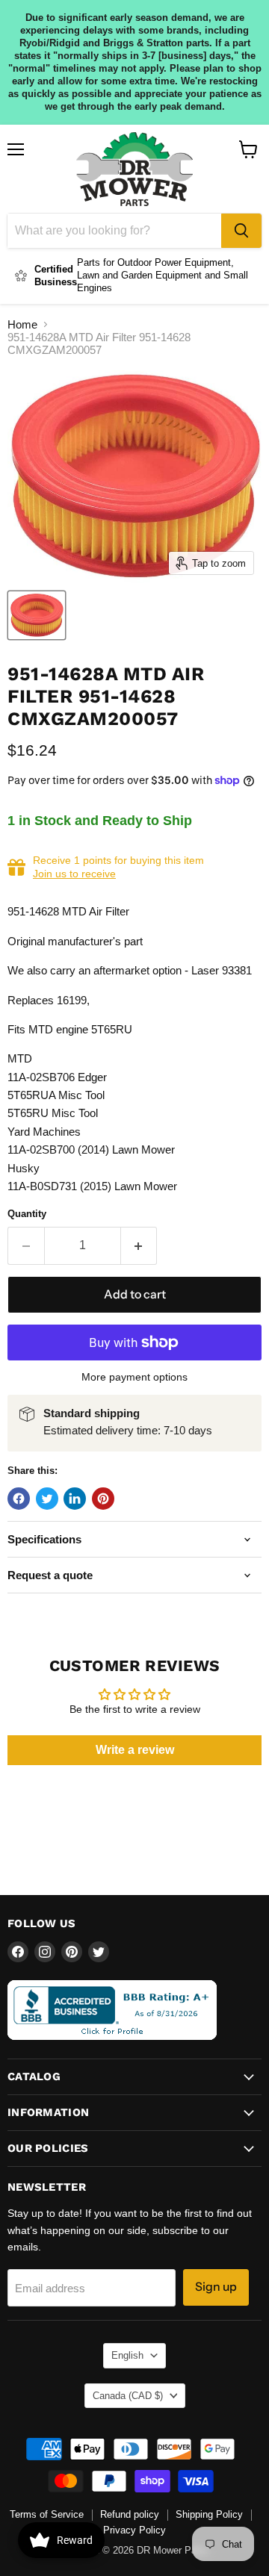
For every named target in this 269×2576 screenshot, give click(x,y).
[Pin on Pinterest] (103, 1499)
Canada (128, 2396)
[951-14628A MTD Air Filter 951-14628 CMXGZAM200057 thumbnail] (37, 615)
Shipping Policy (209, 2514)
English (127, 2355)
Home (22, 324)
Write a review (135, 1750)
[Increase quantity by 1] (139, 1245)
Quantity (27, 1214)
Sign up (216, 2287)
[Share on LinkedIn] (75, 1499)
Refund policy (130, 2514)
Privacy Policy (134, 2530)
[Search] (241, 231)
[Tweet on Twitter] (47, 1499)
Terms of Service (47, 2514)
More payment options (134, 1377)
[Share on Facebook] (19, 1499)
